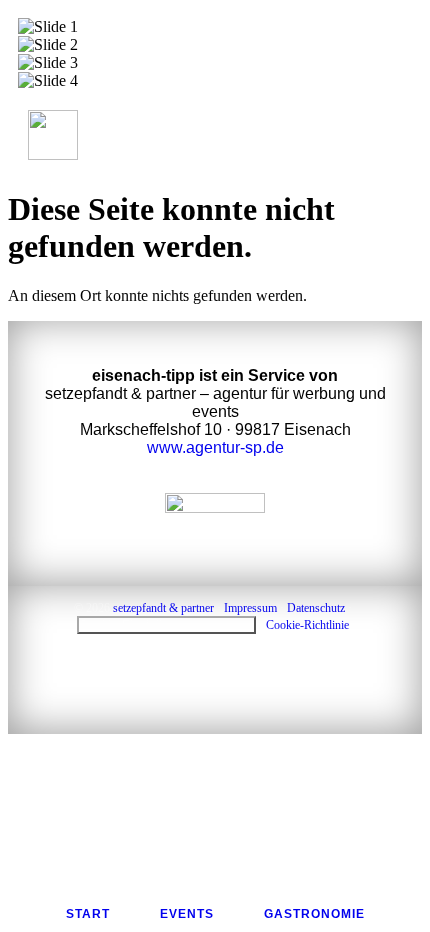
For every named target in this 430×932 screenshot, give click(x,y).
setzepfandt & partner (163, 608)
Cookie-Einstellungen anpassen (166, 625)
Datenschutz (316, 608)
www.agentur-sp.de (215, 447)
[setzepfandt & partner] (215, 524)
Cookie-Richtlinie (307, 625)
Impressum (250, 608)
